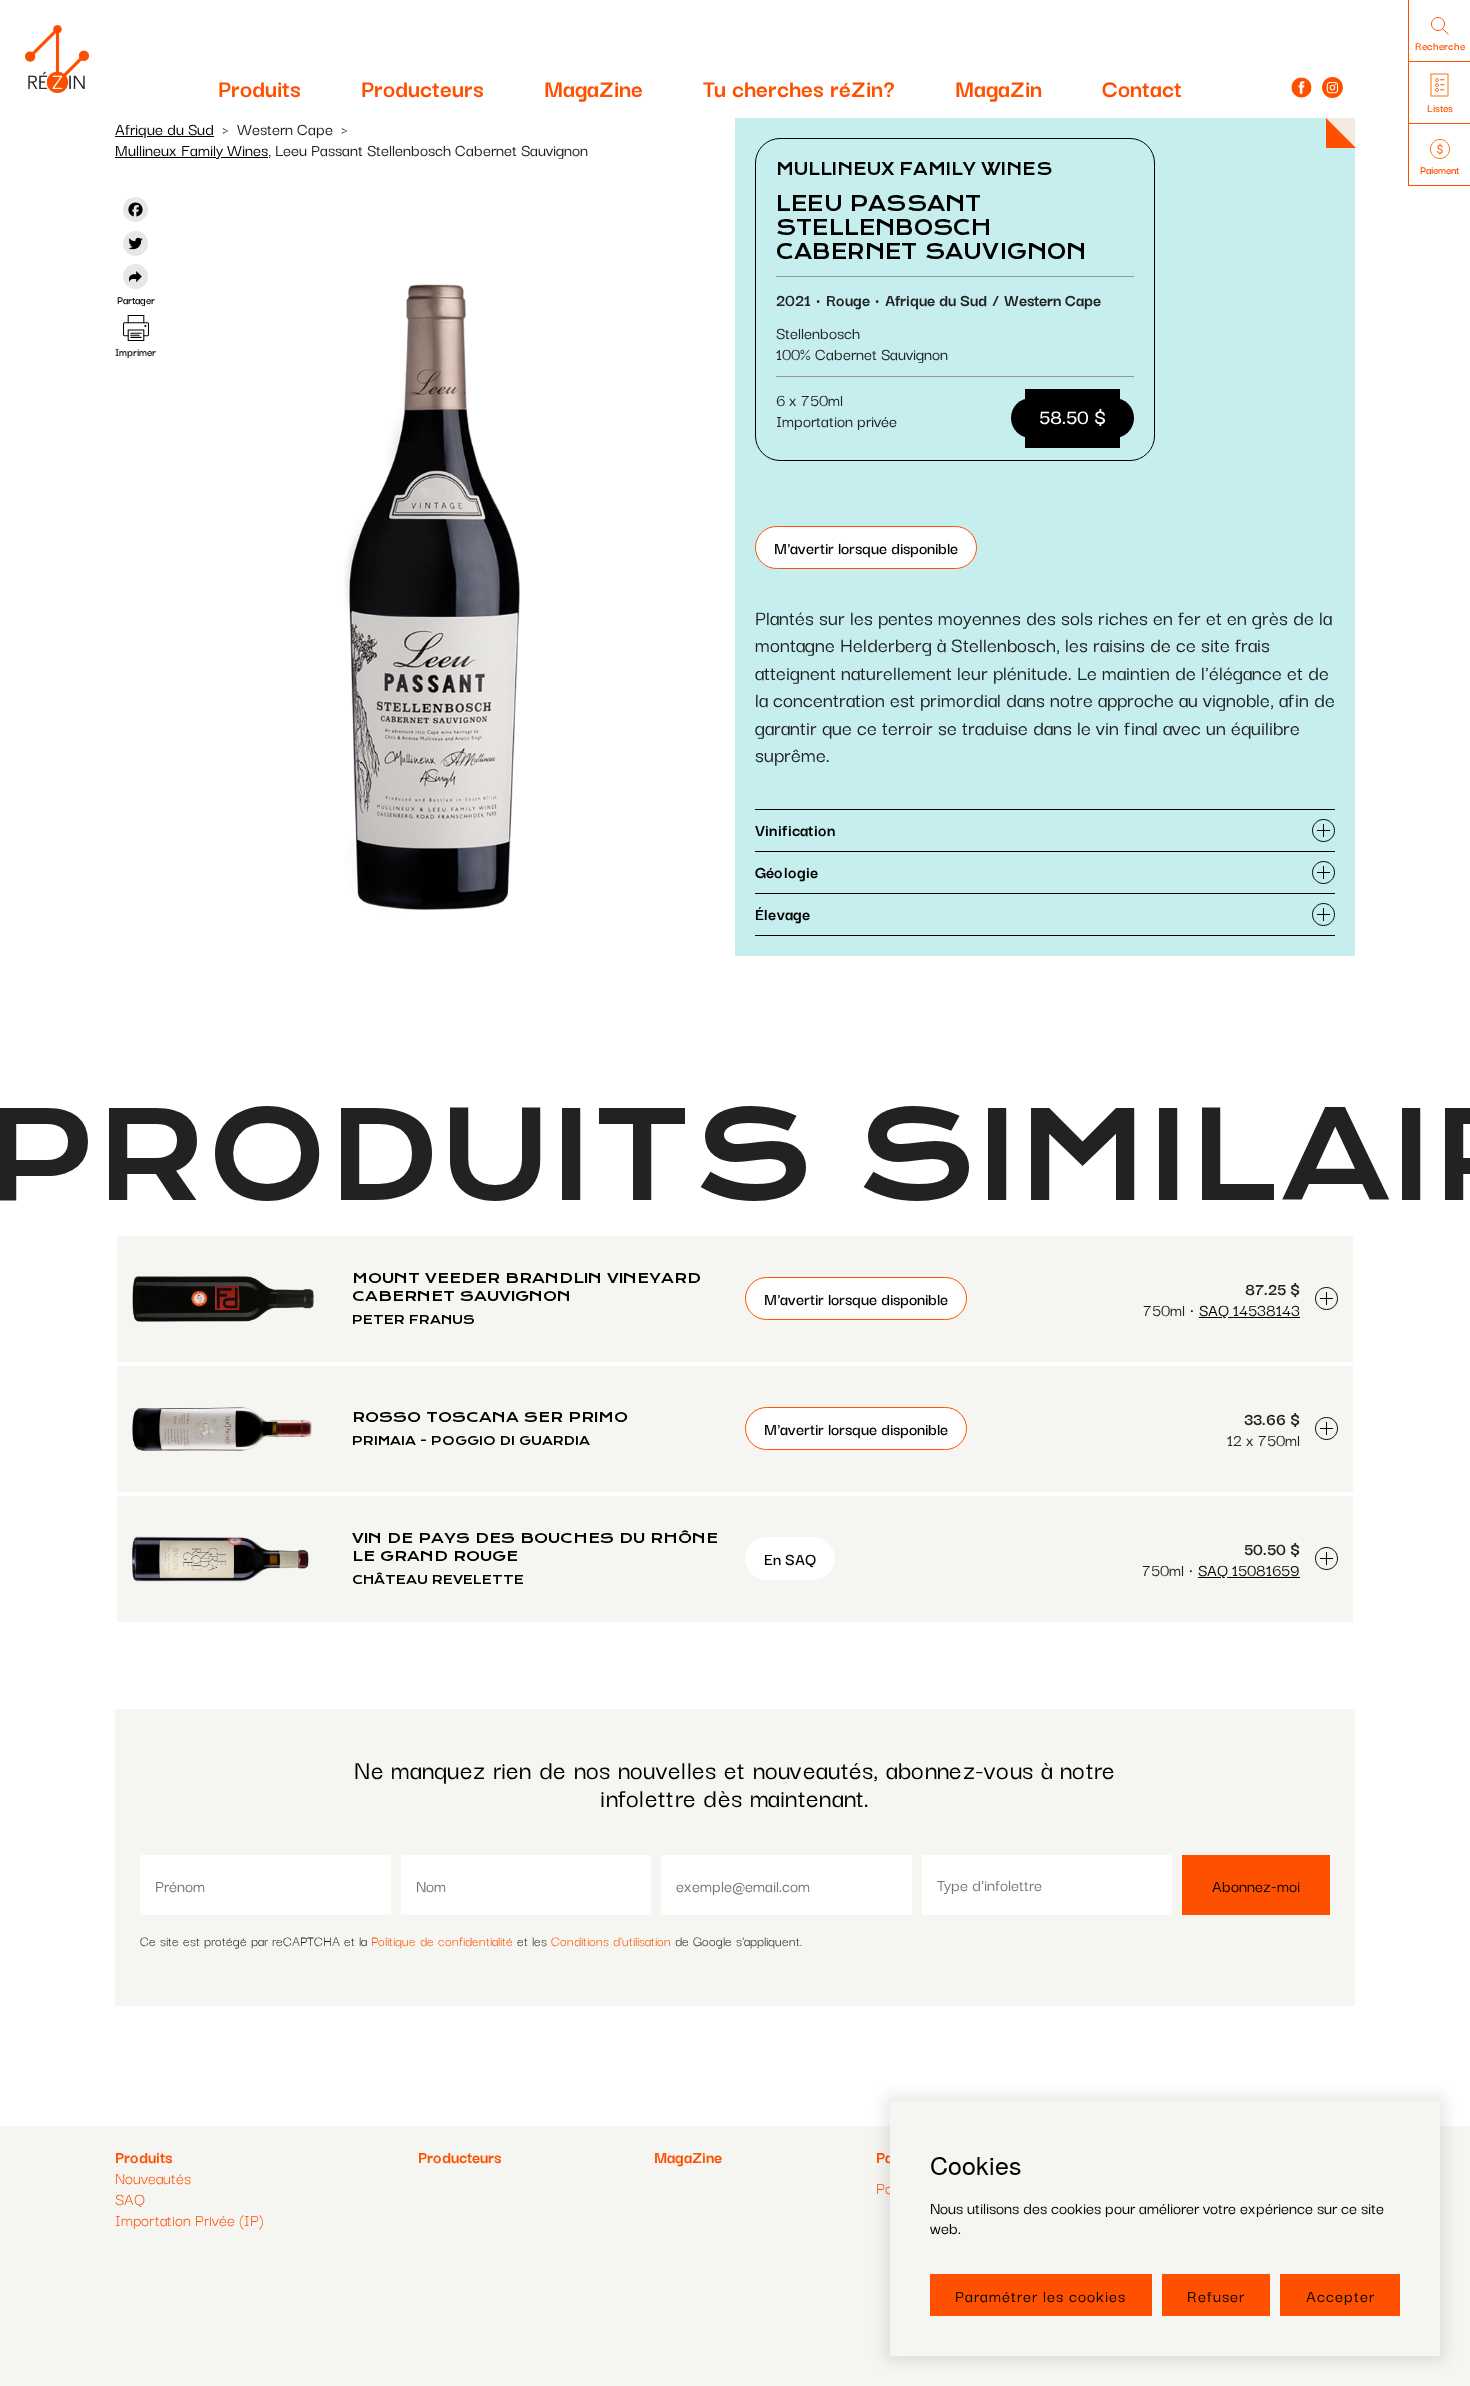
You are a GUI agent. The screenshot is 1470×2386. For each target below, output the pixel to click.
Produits (259, 87)
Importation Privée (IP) (189, 2219)
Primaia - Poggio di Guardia (471, 1440)
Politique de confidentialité (442, 1940)
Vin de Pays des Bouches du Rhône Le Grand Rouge (535, 1547)
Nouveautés (153, 2177)
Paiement (1439, 169)
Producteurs (422, 87)
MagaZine (593, 87)
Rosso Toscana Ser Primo (490, 1417)
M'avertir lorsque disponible (866, 547)
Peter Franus (413, 1319)
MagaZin (998, 87)
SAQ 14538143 (1249, 1309)
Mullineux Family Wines (191, 149)
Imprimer (135, 351)
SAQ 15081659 (1249, 1569)
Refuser (1216, 2295)
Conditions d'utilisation (611, 1940)
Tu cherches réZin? (799, 87)
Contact (1142, 87)
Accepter (1340, 2295)
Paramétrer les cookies (1040, 2295)
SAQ (130, 2198)
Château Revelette (438, 1579)
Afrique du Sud (164, 128)
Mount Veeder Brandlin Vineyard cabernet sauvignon (526, 1287)
